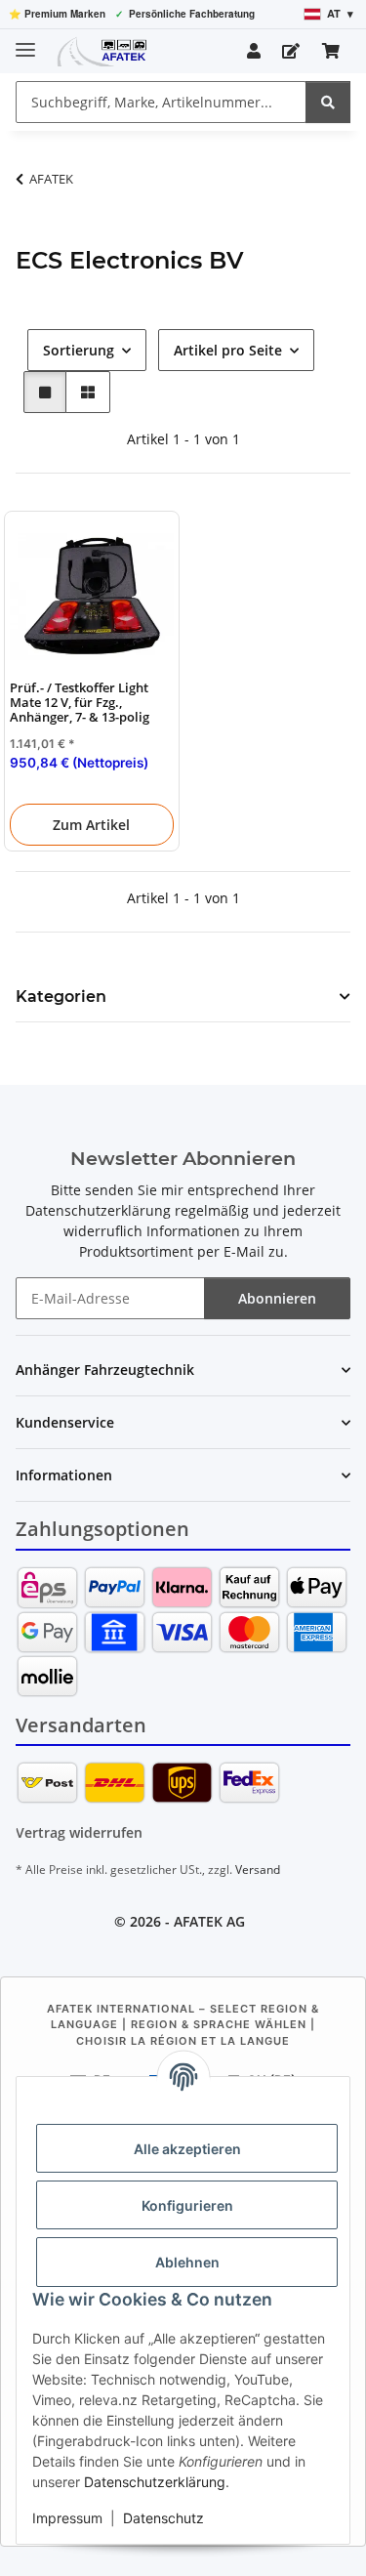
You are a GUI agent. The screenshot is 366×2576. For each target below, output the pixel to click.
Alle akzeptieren (187, 2149)
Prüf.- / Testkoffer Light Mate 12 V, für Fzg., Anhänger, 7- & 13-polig (80, 703)
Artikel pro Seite (228, 350)
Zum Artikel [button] (91, 825)
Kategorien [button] (61, 997)
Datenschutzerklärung (155, 2482)
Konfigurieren (187, 2205)
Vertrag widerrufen (79, 1832)
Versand (258, 1870)
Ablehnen (187, 2262)
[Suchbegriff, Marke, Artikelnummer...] (328, 102)
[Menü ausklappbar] (25, 42)
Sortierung (79, 350)
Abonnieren (277, 1298)
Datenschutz (163, 2518)
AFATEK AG (209, 1921)
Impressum (67, 2518)
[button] (254, 51)
